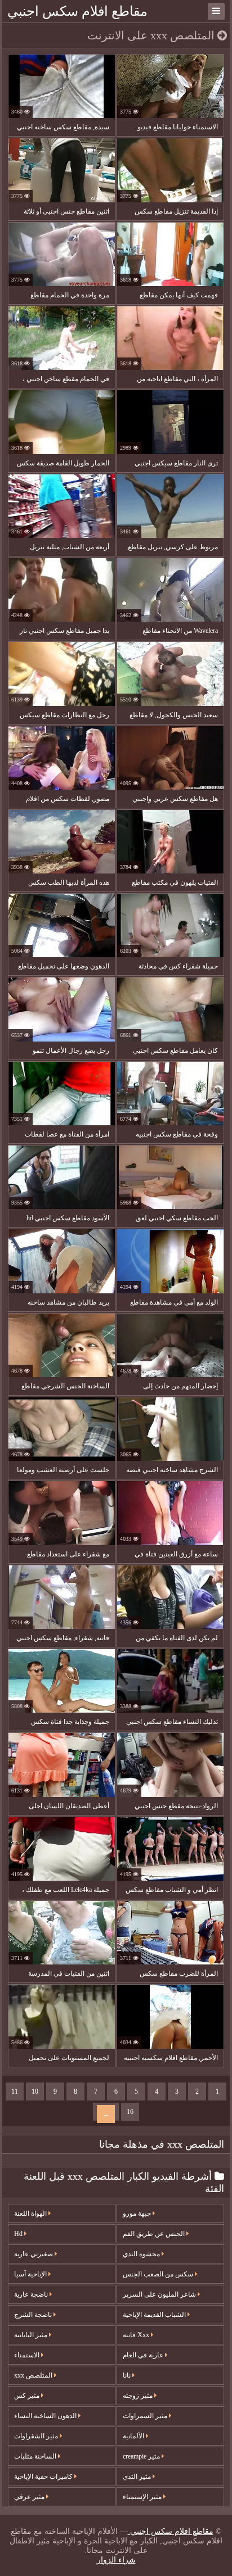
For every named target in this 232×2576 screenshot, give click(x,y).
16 (130, 2112)
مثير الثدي (138, 2477)
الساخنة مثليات (36, 2456)
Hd (19, 2234)
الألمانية (134, 2436)
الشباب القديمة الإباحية (155, 2315)
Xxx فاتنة (137, 2335)
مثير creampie (142, 2456)
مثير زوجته (139, 2396)
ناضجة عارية (32, 2294)
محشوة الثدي (142, 2254)
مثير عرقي (30, 2497)
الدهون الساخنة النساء (46, 2416)
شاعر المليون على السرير (160, 2294)
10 (35, 2091)
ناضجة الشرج (34, 2315)
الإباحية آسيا (31, 2274)
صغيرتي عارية (34, 2254)
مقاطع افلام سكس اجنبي (77, 11)
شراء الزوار (116, 2560)
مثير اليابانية (32, 2335)
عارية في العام (144, 2355)
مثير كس (28, 2396)
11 (15, 2091)
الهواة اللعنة (31, 2213)
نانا (128, 2375)
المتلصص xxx (34, 2375)
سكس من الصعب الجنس (159, 2274)
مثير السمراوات (146, 2416)
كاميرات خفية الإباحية (44, 2477)
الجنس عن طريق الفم (155, 2234)
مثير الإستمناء (143, 2497)
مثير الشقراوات (37, 2436)
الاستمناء (28, 2355)
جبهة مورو (138, 2213)
